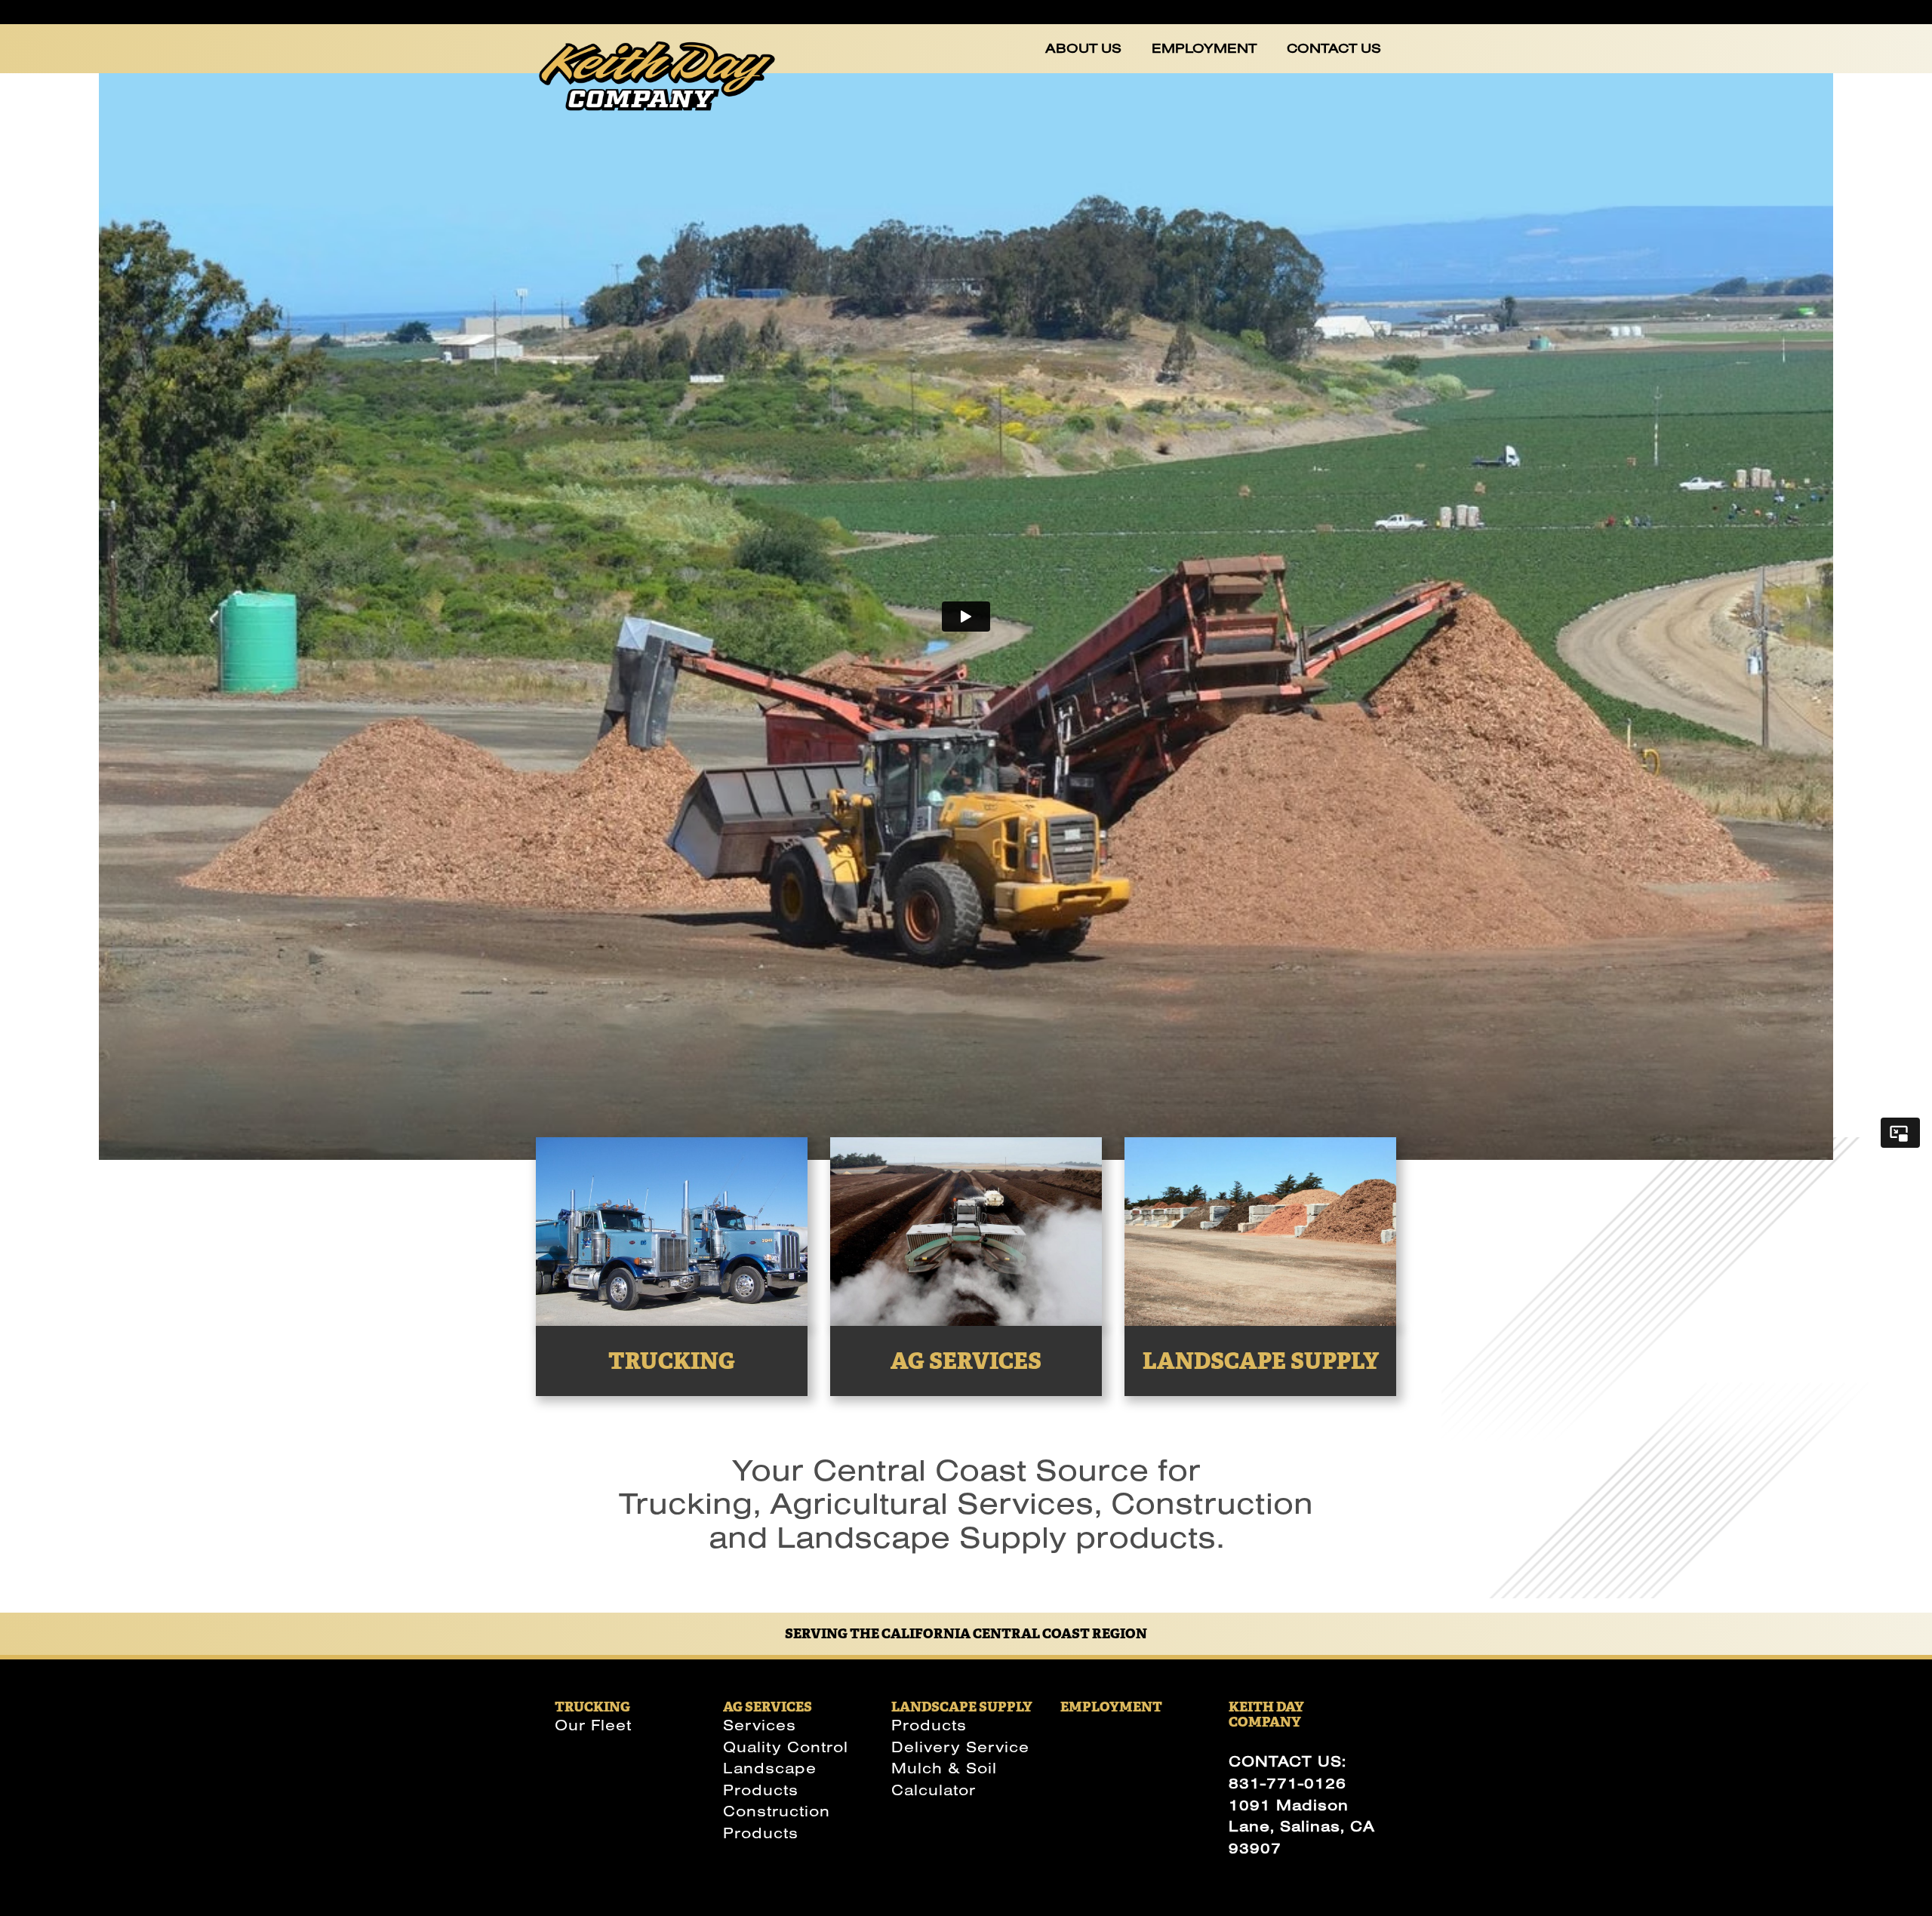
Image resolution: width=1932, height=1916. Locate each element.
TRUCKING (592, 1707)
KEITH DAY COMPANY (1266, 1714)
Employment (1204, 48)
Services (760, 1725)
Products (929, 1725)
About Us (1083, 48)
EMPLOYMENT (1111, 1707)
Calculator (934, 1790)
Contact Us (1334, 48)
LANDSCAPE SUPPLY (962, 1707)
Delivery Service (960, 1747)
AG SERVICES (768, 1707)
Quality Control (786, 1747)
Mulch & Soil (944, 1768)
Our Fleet (593, 1725)
